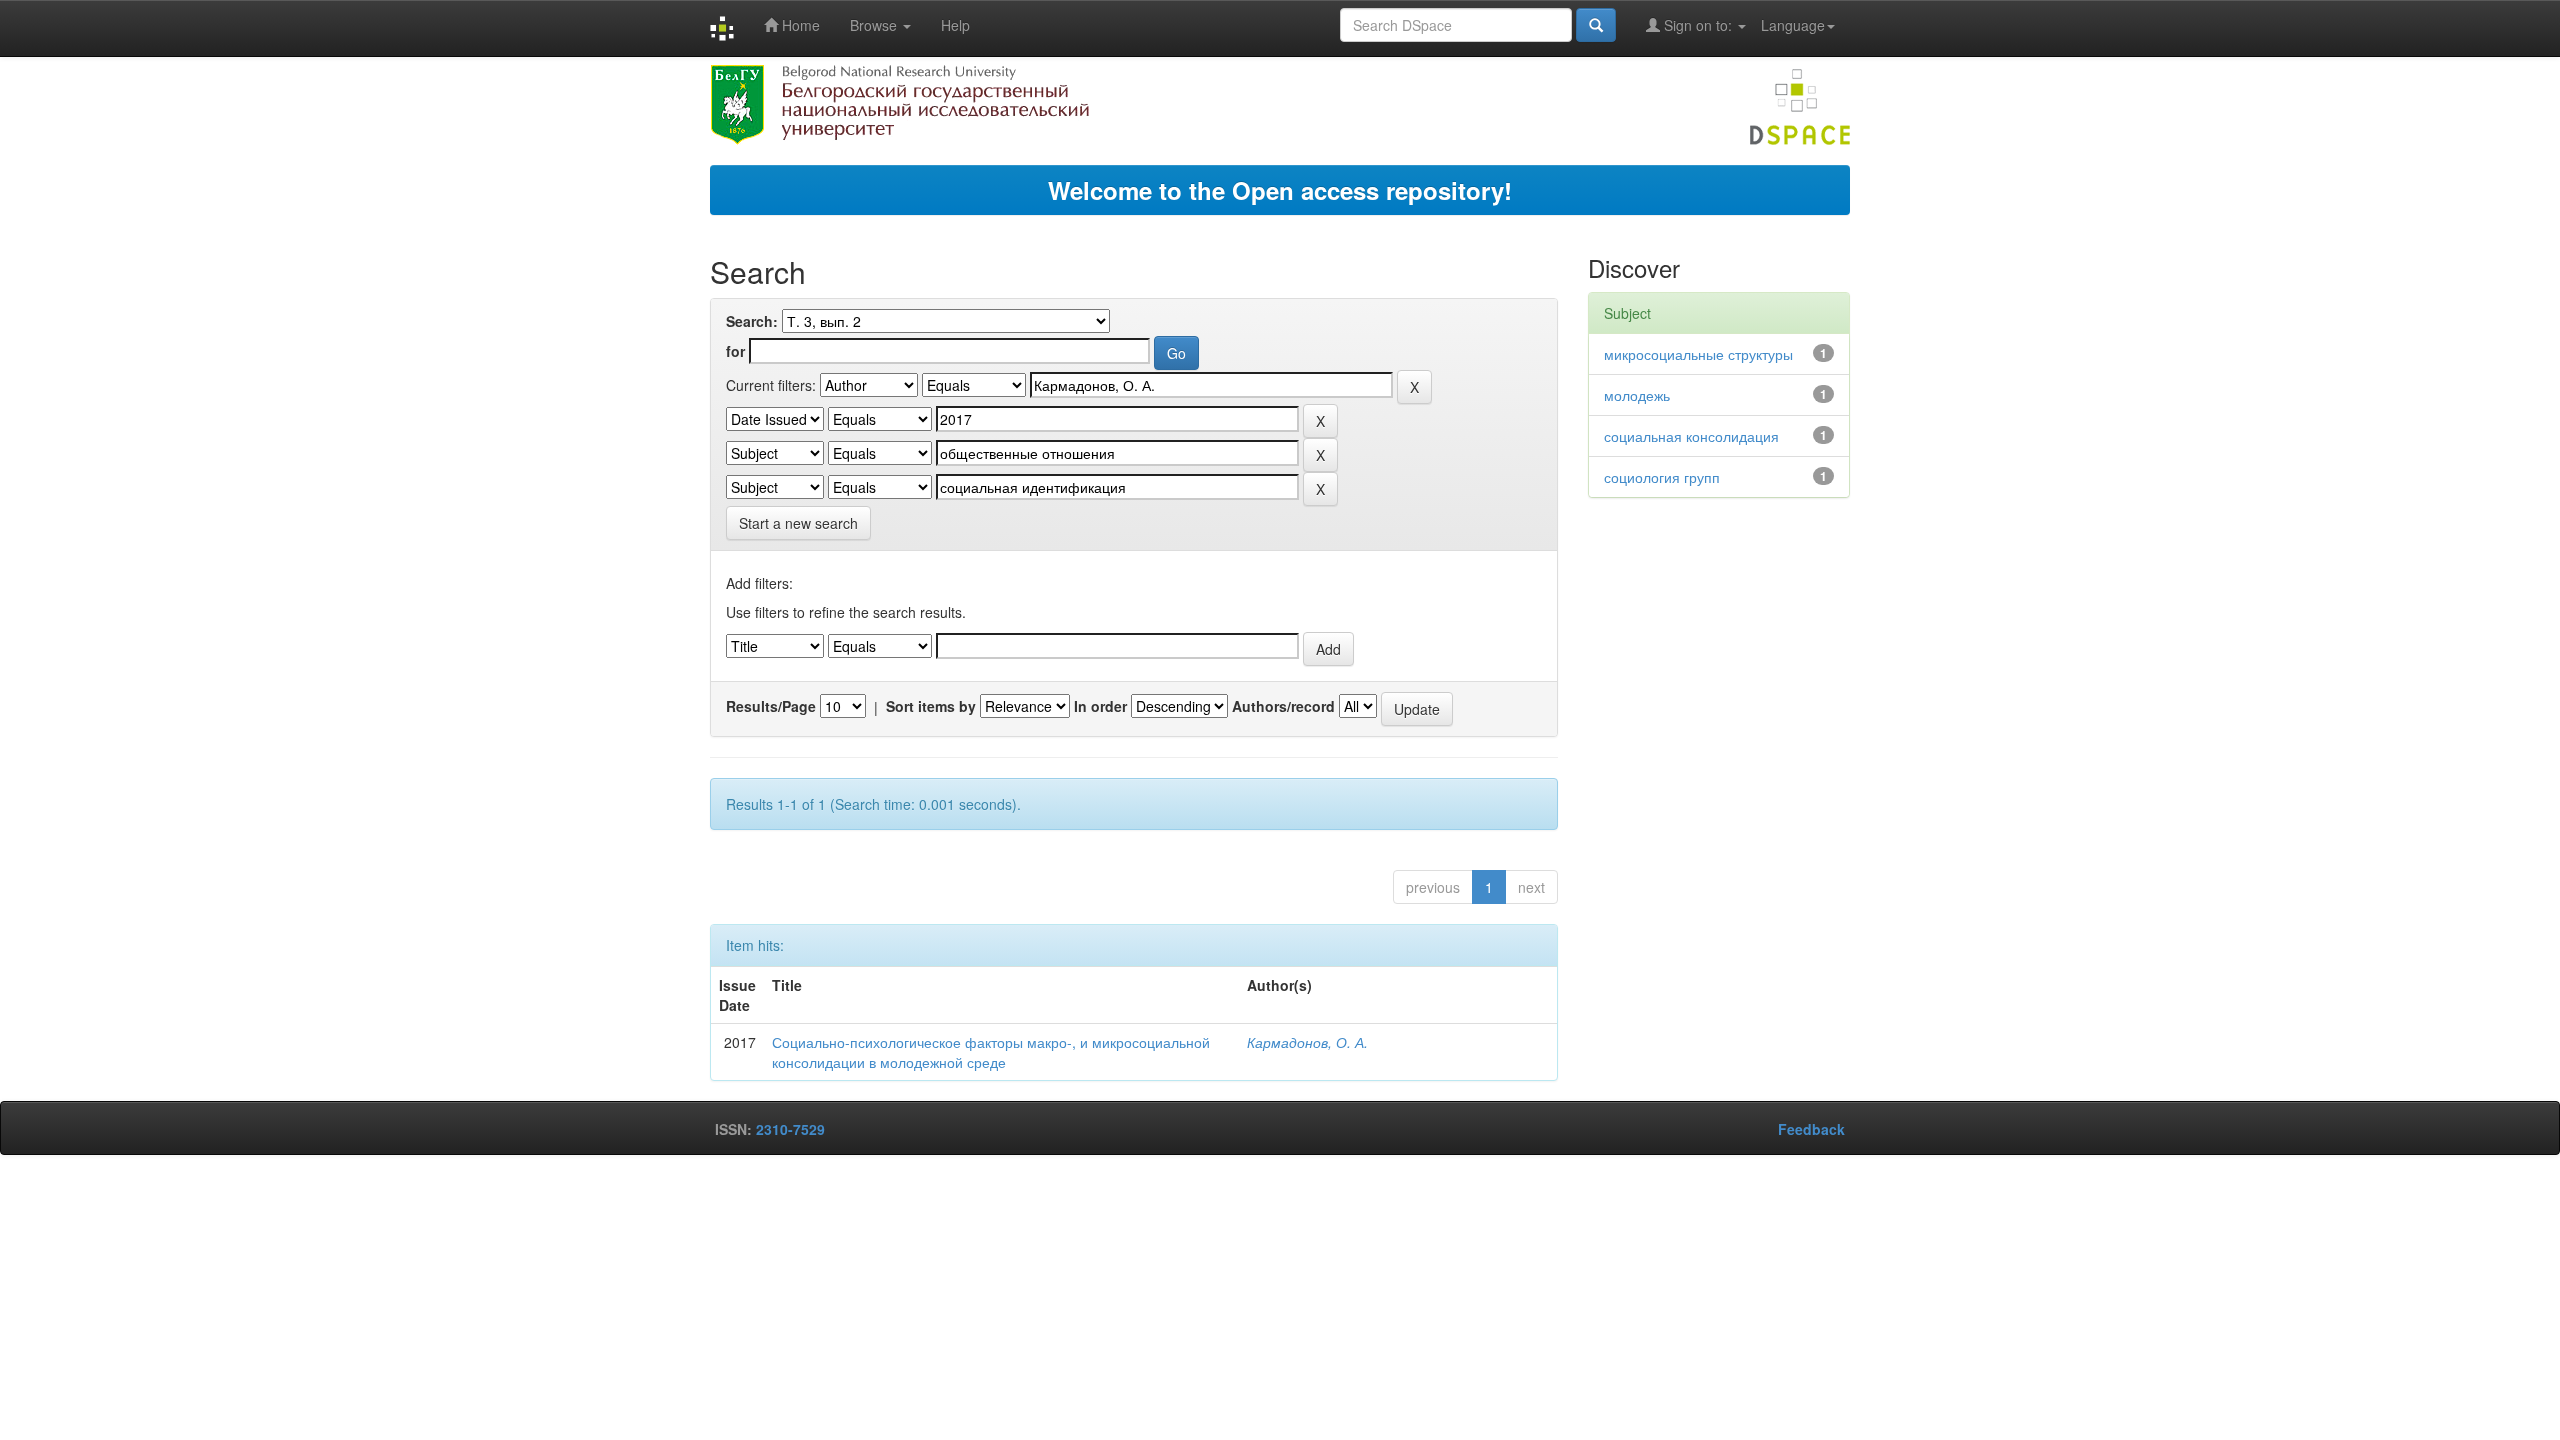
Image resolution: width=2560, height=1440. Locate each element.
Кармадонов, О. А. (1307, 1042)
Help (955, 25)
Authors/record (1283, 706)
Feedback (1811, 1129)
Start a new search (798, 523)
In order (1100, 706)
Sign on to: (1698, 25)
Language (1793, 25)
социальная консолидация (1691, 436)
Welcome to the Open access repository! (1280, 190)
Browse (875, 25)
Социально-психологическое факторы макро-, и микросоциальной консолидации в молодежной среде (991, 1052)
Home (799, 25)
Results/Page (771, 706)
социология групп (1662, 477)
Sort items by (931, 706)
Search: (752, 321)
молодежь (1637, 395)
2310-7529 (790, 1129)
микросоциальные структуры (1698, 354)
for (735, 351)
